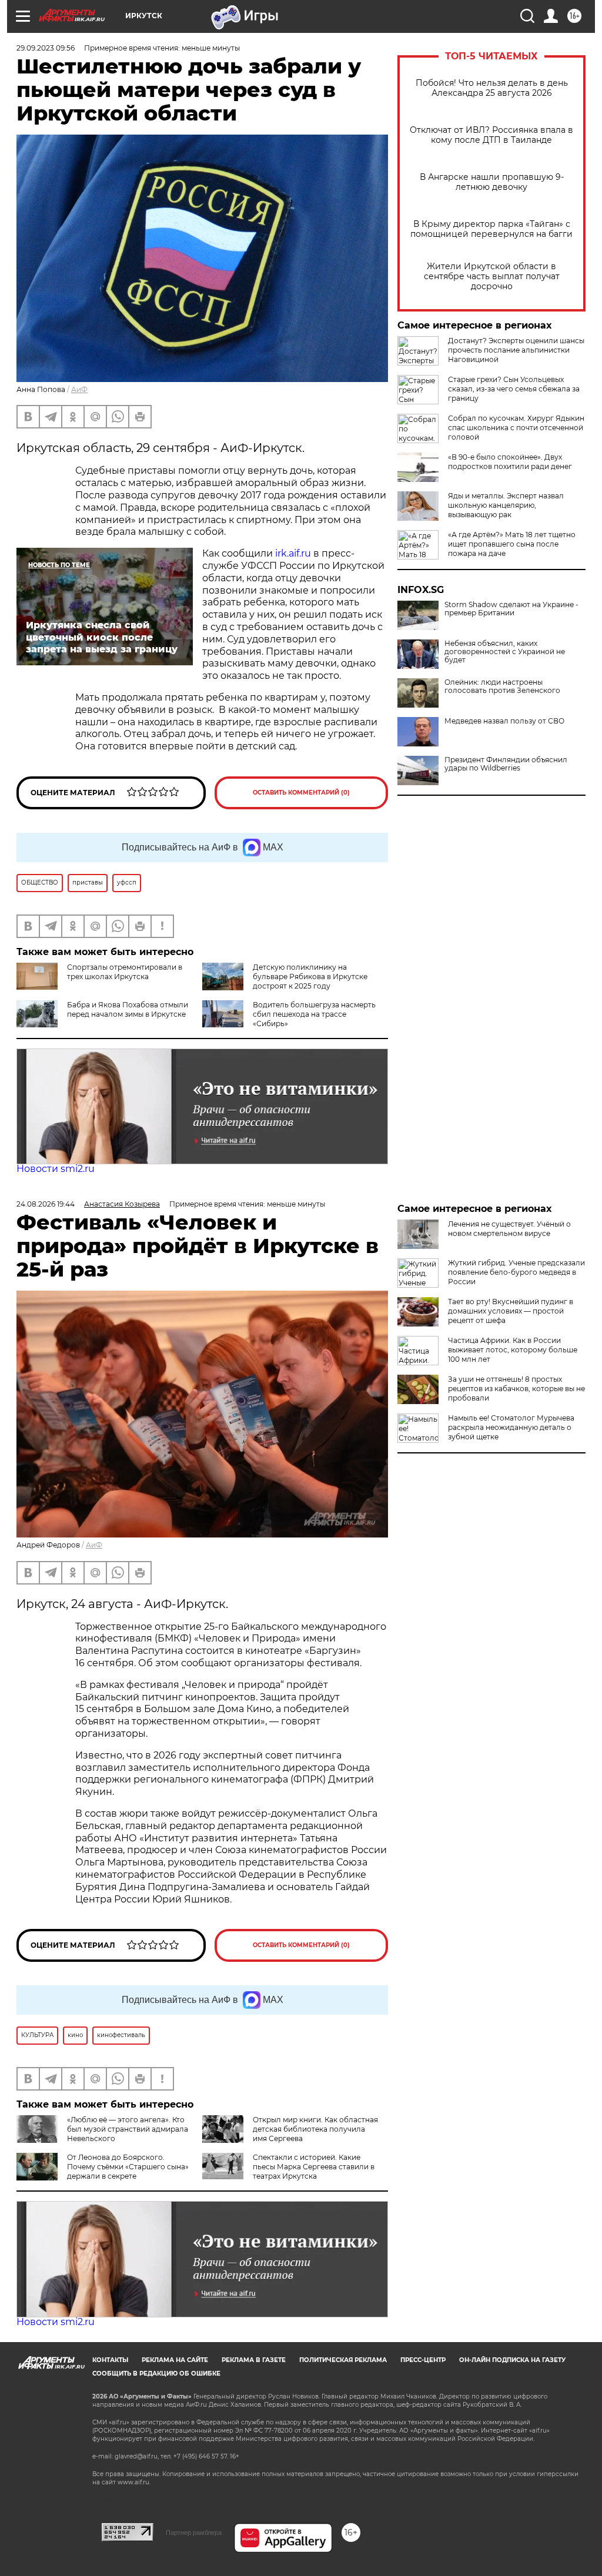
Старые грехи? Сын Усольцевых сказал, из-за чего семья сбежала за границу (514, 389)
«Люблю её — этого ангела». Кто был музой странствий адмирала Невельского (128, 2129)
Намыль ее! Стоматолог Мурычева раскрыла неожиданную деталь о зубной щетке (511, 1427)
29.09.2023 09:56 (46, 48)
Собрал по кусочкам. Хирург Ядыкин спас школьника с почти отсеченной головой (516, 428)
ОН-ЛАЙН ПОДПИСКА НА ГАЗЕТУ (512, 2360)
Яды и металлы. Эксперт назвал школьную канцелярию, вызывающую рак (506, 505)
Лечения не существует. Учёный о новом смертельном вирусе (509, 1229)
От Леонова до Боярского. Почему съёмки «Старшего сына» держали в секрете (128, 2167)
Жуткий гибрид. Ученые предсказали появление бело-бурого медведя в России (516, 1272)
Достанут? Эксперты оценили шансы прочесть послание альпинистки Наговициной (516, 350)
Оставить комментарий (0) (301, 793)
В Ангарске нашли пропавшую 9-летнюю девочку (492, 182)
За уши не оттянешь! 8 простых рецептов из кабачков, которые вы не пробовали (516, 1389)
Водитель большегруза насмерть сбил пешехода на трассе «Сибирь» (314, 1014)
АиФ (79, 389)
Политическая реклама (343, 2360)
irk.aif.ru (293, 553)
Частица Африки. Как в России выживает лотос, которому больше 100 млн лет (513, 1350)
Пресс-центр (423, 2360)
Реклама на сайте (175, 2360)
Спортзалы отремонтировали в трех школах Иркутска (125, 972)
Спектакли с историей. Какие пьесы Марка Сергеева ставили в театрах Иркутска (314, 2167)
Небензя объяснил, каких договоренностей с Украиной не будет (505, 652)
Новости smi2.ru (56, 1169)
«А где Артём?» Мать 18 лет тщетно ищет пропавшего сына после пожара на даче (512, 544)
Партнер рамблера (194, 2533)
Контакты (110, 2360)
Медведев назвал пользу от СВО (504, 721)
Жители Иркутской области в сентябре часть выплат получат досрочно (492, 277)
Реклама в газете (254, 2360)
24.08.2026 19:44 (46, 1204)
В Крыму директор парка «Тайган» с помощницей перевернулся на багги (491, 229)
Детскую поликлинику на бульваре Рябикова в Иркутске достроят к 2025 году (310, 977)
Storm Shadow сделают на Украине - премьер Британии (511, 609)
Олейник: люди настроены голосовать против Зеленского (502, 686)
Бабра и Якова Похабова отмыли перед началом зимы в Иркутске (128, 1009)
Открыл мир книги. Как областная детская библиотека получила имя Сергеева (315, 2129)
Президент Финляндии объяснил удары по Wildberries (506, 764)
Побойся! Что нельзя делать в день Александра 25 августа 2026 (492, 88)
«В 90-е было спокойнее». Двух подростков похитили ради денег (510, 462)
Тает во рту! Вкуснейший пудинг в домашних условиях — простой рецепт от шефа (511, 1311)
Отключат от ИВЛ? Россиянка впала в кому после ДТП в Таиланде (491, 135)
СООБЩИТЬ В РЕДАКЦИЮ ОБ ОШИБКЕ (156, 2374)
